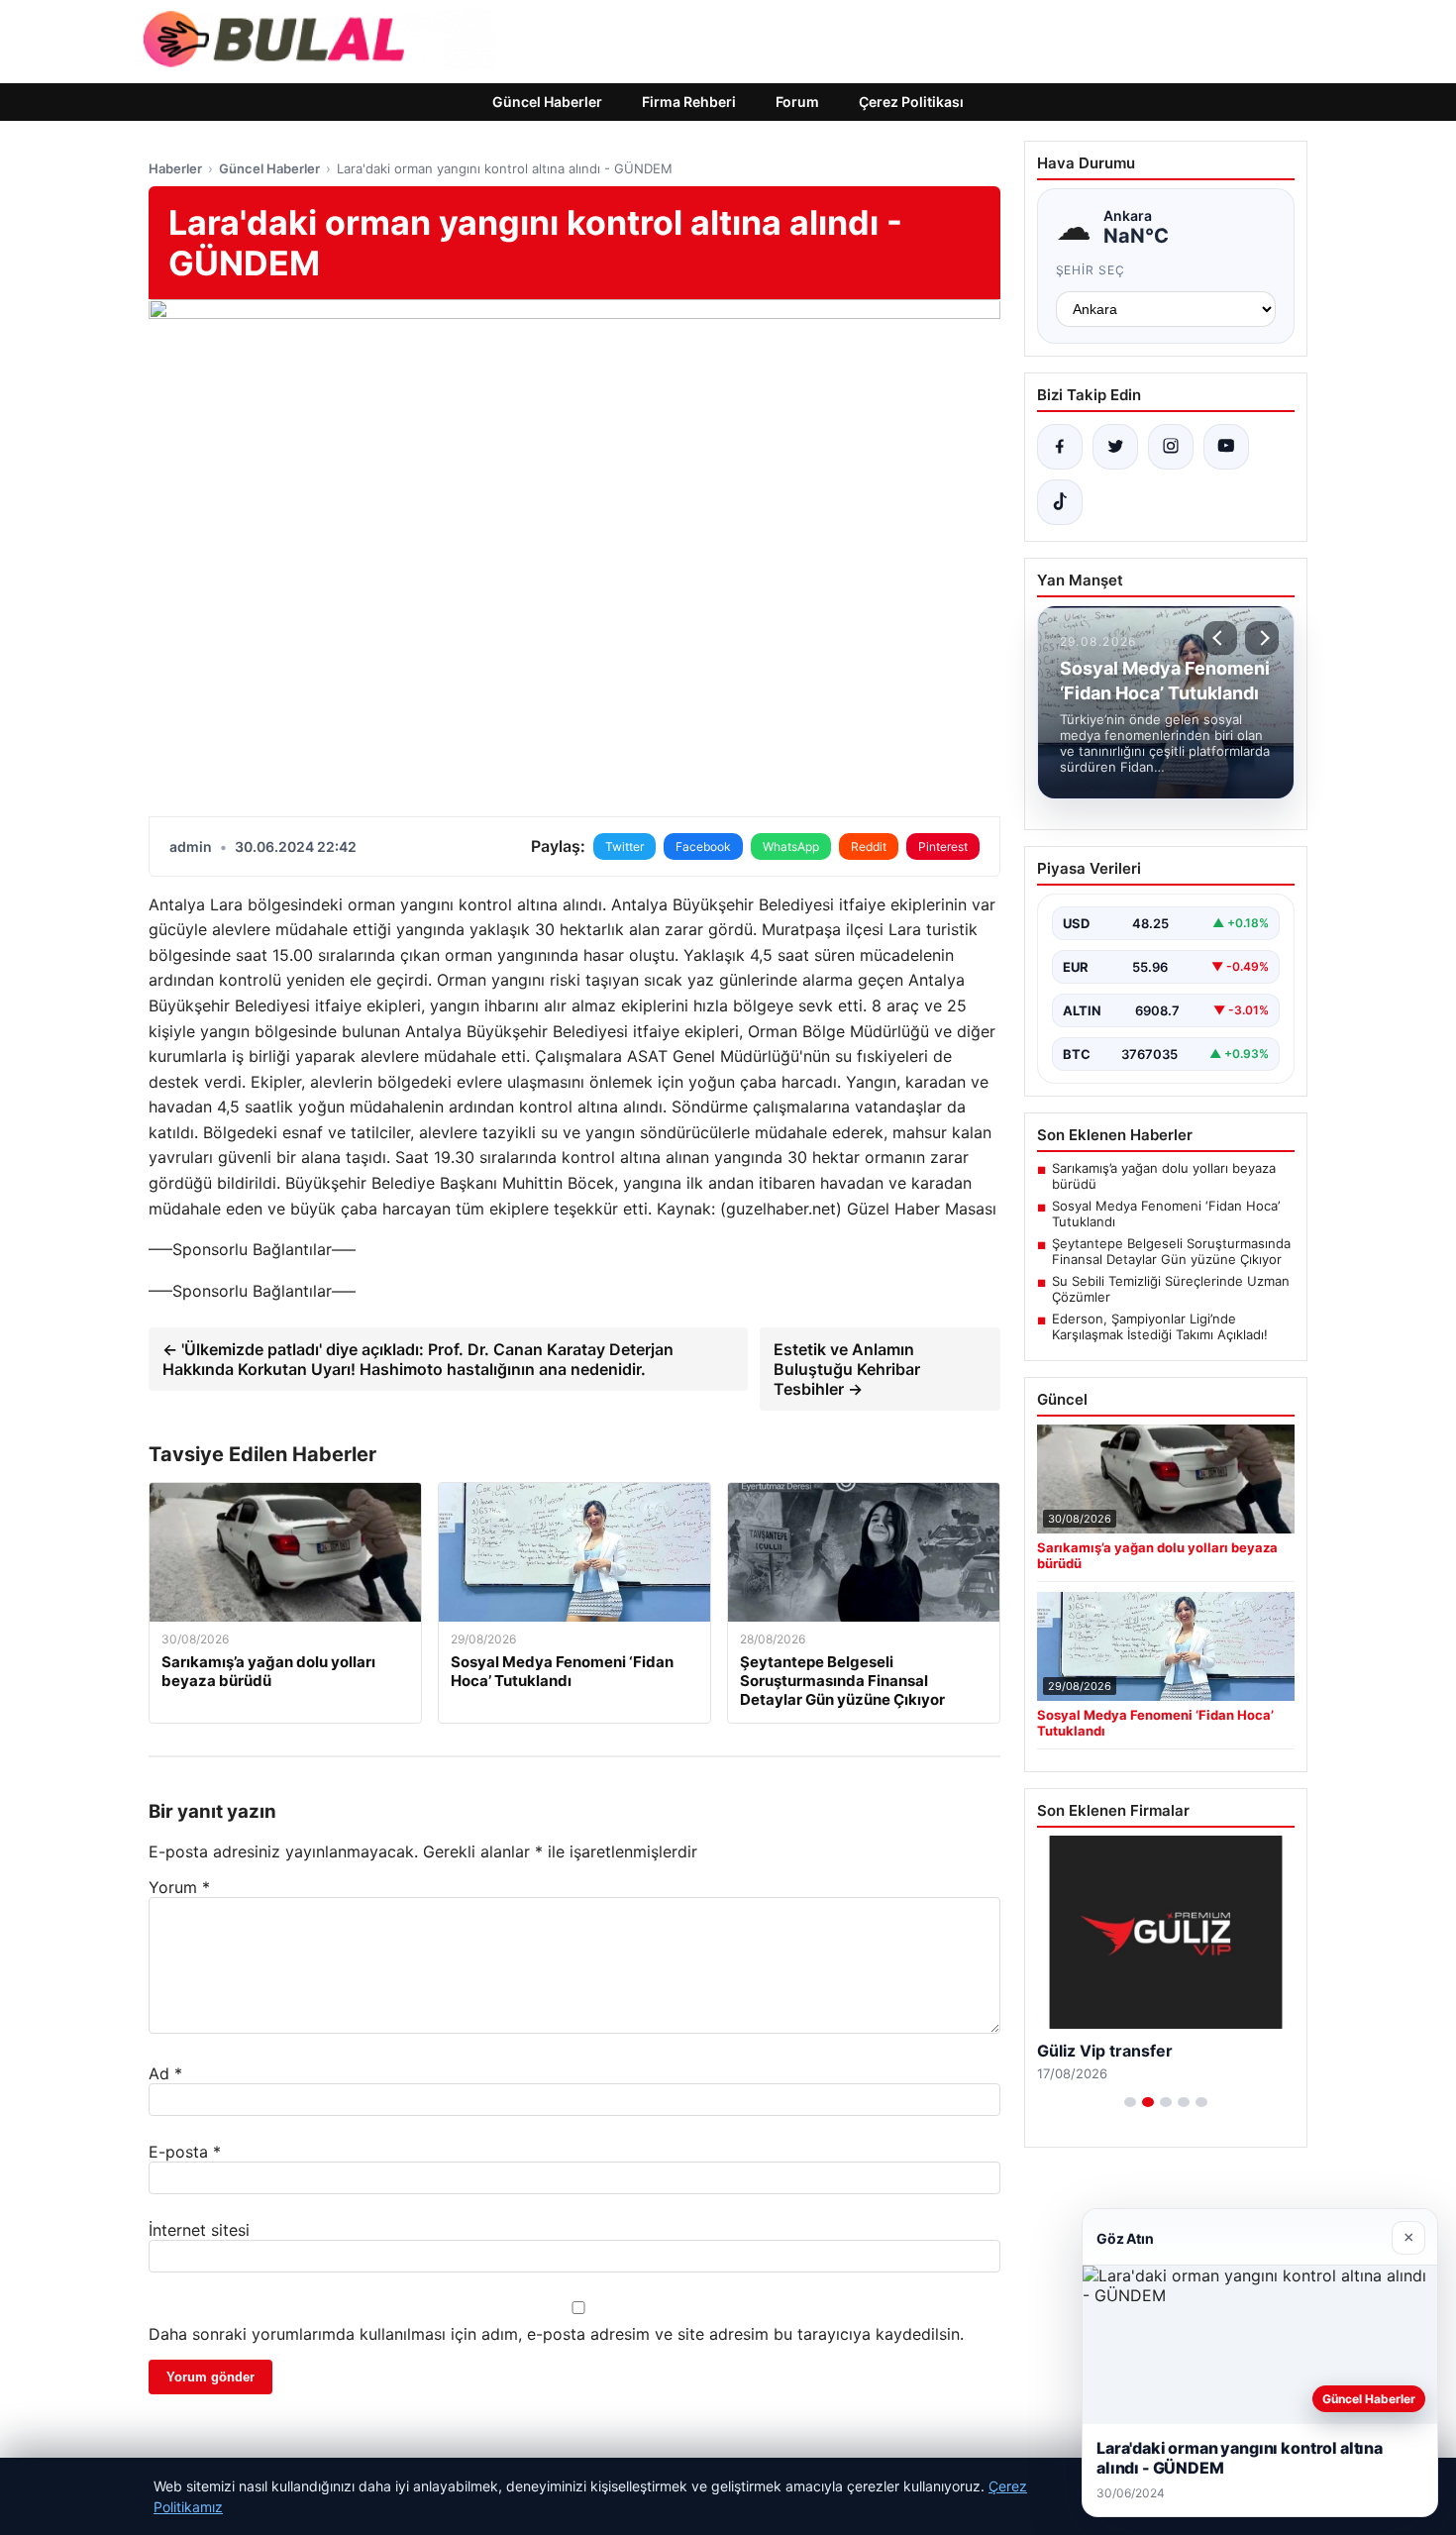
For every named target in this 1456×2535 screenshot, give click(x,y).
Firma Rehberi (689, 102)
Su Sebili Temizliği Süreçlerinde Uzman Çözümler (1171, 1289)
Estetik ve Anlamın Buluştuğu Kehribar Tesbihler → (847, 1369)
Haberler (175, 168)
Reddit (869, 846)
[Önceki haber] (1220, 638)
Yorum (179, 1887)
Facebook (703, 846)
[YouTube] (1226, 447)
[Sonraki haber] (1262, 638)
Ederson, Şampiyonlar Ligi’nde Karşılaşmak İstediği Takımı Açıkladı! (1160, 1326)
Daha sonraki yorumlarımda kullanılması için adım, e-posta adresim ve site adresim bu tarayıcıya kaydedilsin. (556, 2334)
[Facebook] (1060, 447)
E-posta (185, 2152)
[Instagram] (1171, 447)
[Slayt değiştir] (1130, 2102)
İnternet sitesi (199, 2230)
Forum (797, 102)
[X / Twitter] (1115, 447)
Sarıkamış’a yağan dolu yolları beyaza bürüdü (1164, 1176)
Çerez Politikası (911, 102)
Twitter (624, 846)
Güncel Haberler (547, 102)
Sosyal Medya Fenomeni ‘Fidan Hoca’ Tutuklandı (1166, 1214)
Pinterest (943, 846)
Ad (165, 2073)
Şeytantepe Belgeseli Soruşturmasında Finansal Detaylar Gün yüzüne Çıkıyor (1171, 1251)
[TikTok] (1060, 502)
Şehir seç (1091, 270)
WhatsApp (791, 846)
